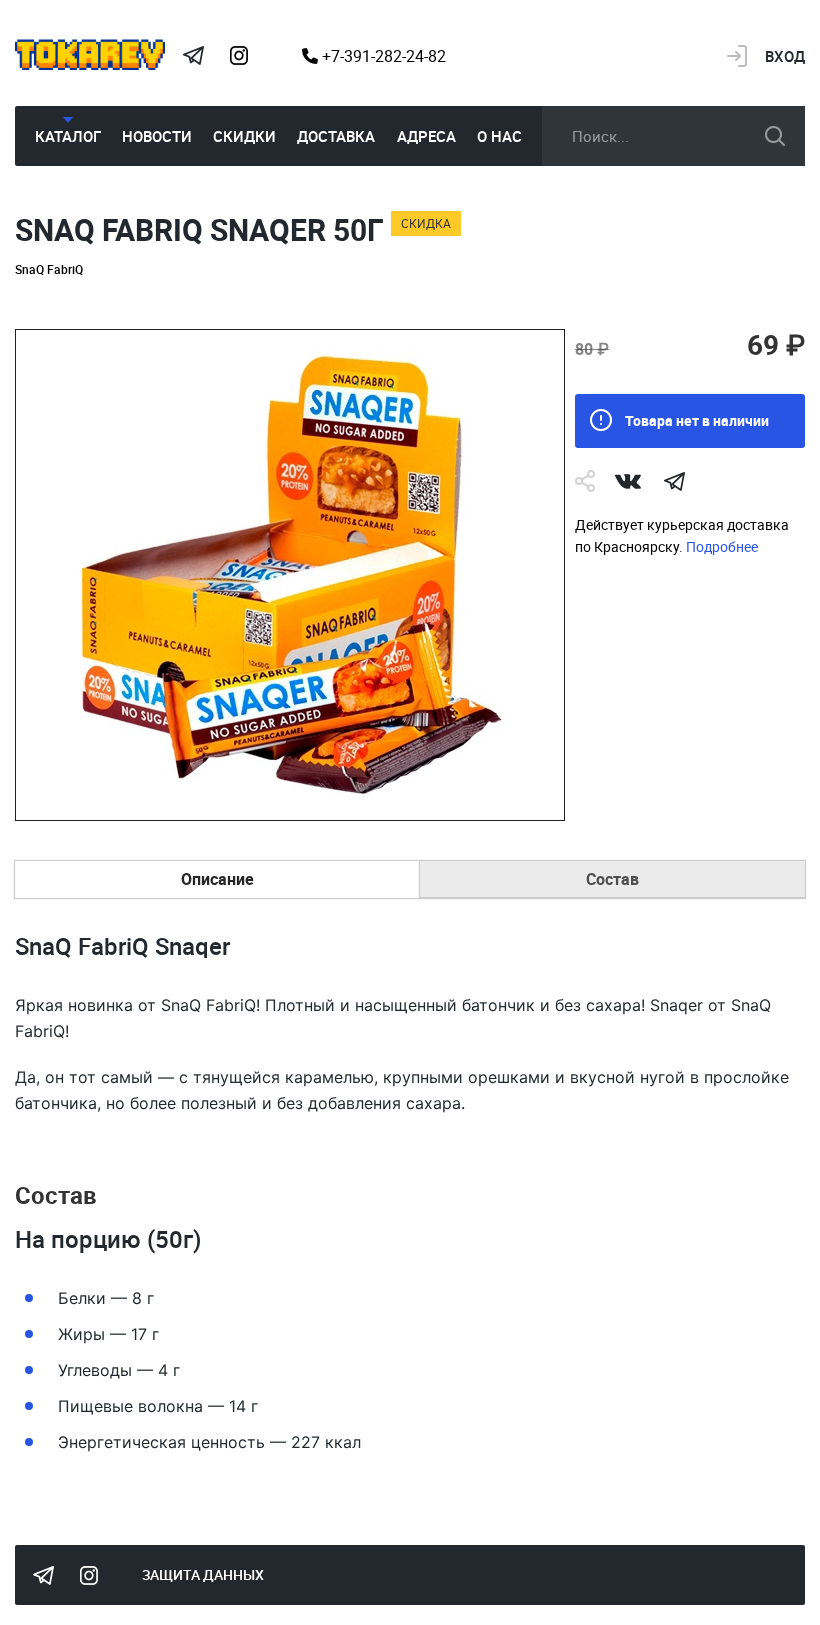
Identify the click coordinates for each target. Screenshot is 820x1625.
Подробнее (722, 546)
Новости (157, 136)
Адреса (426, 136)
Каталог (68, 136)
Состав (612, 879)
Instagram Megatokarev (239, 56)
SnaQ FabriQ (49, 269)
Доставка (336, 136)
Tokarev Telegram (193, 56)
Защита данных (203, 1574)
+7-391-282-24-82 (382, 56)
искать (775, 136)
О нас (499, 136)
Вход (785, 56)
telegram (674, 481)
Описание (217, 879)
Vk (628, 481)
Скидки (244, 136)
